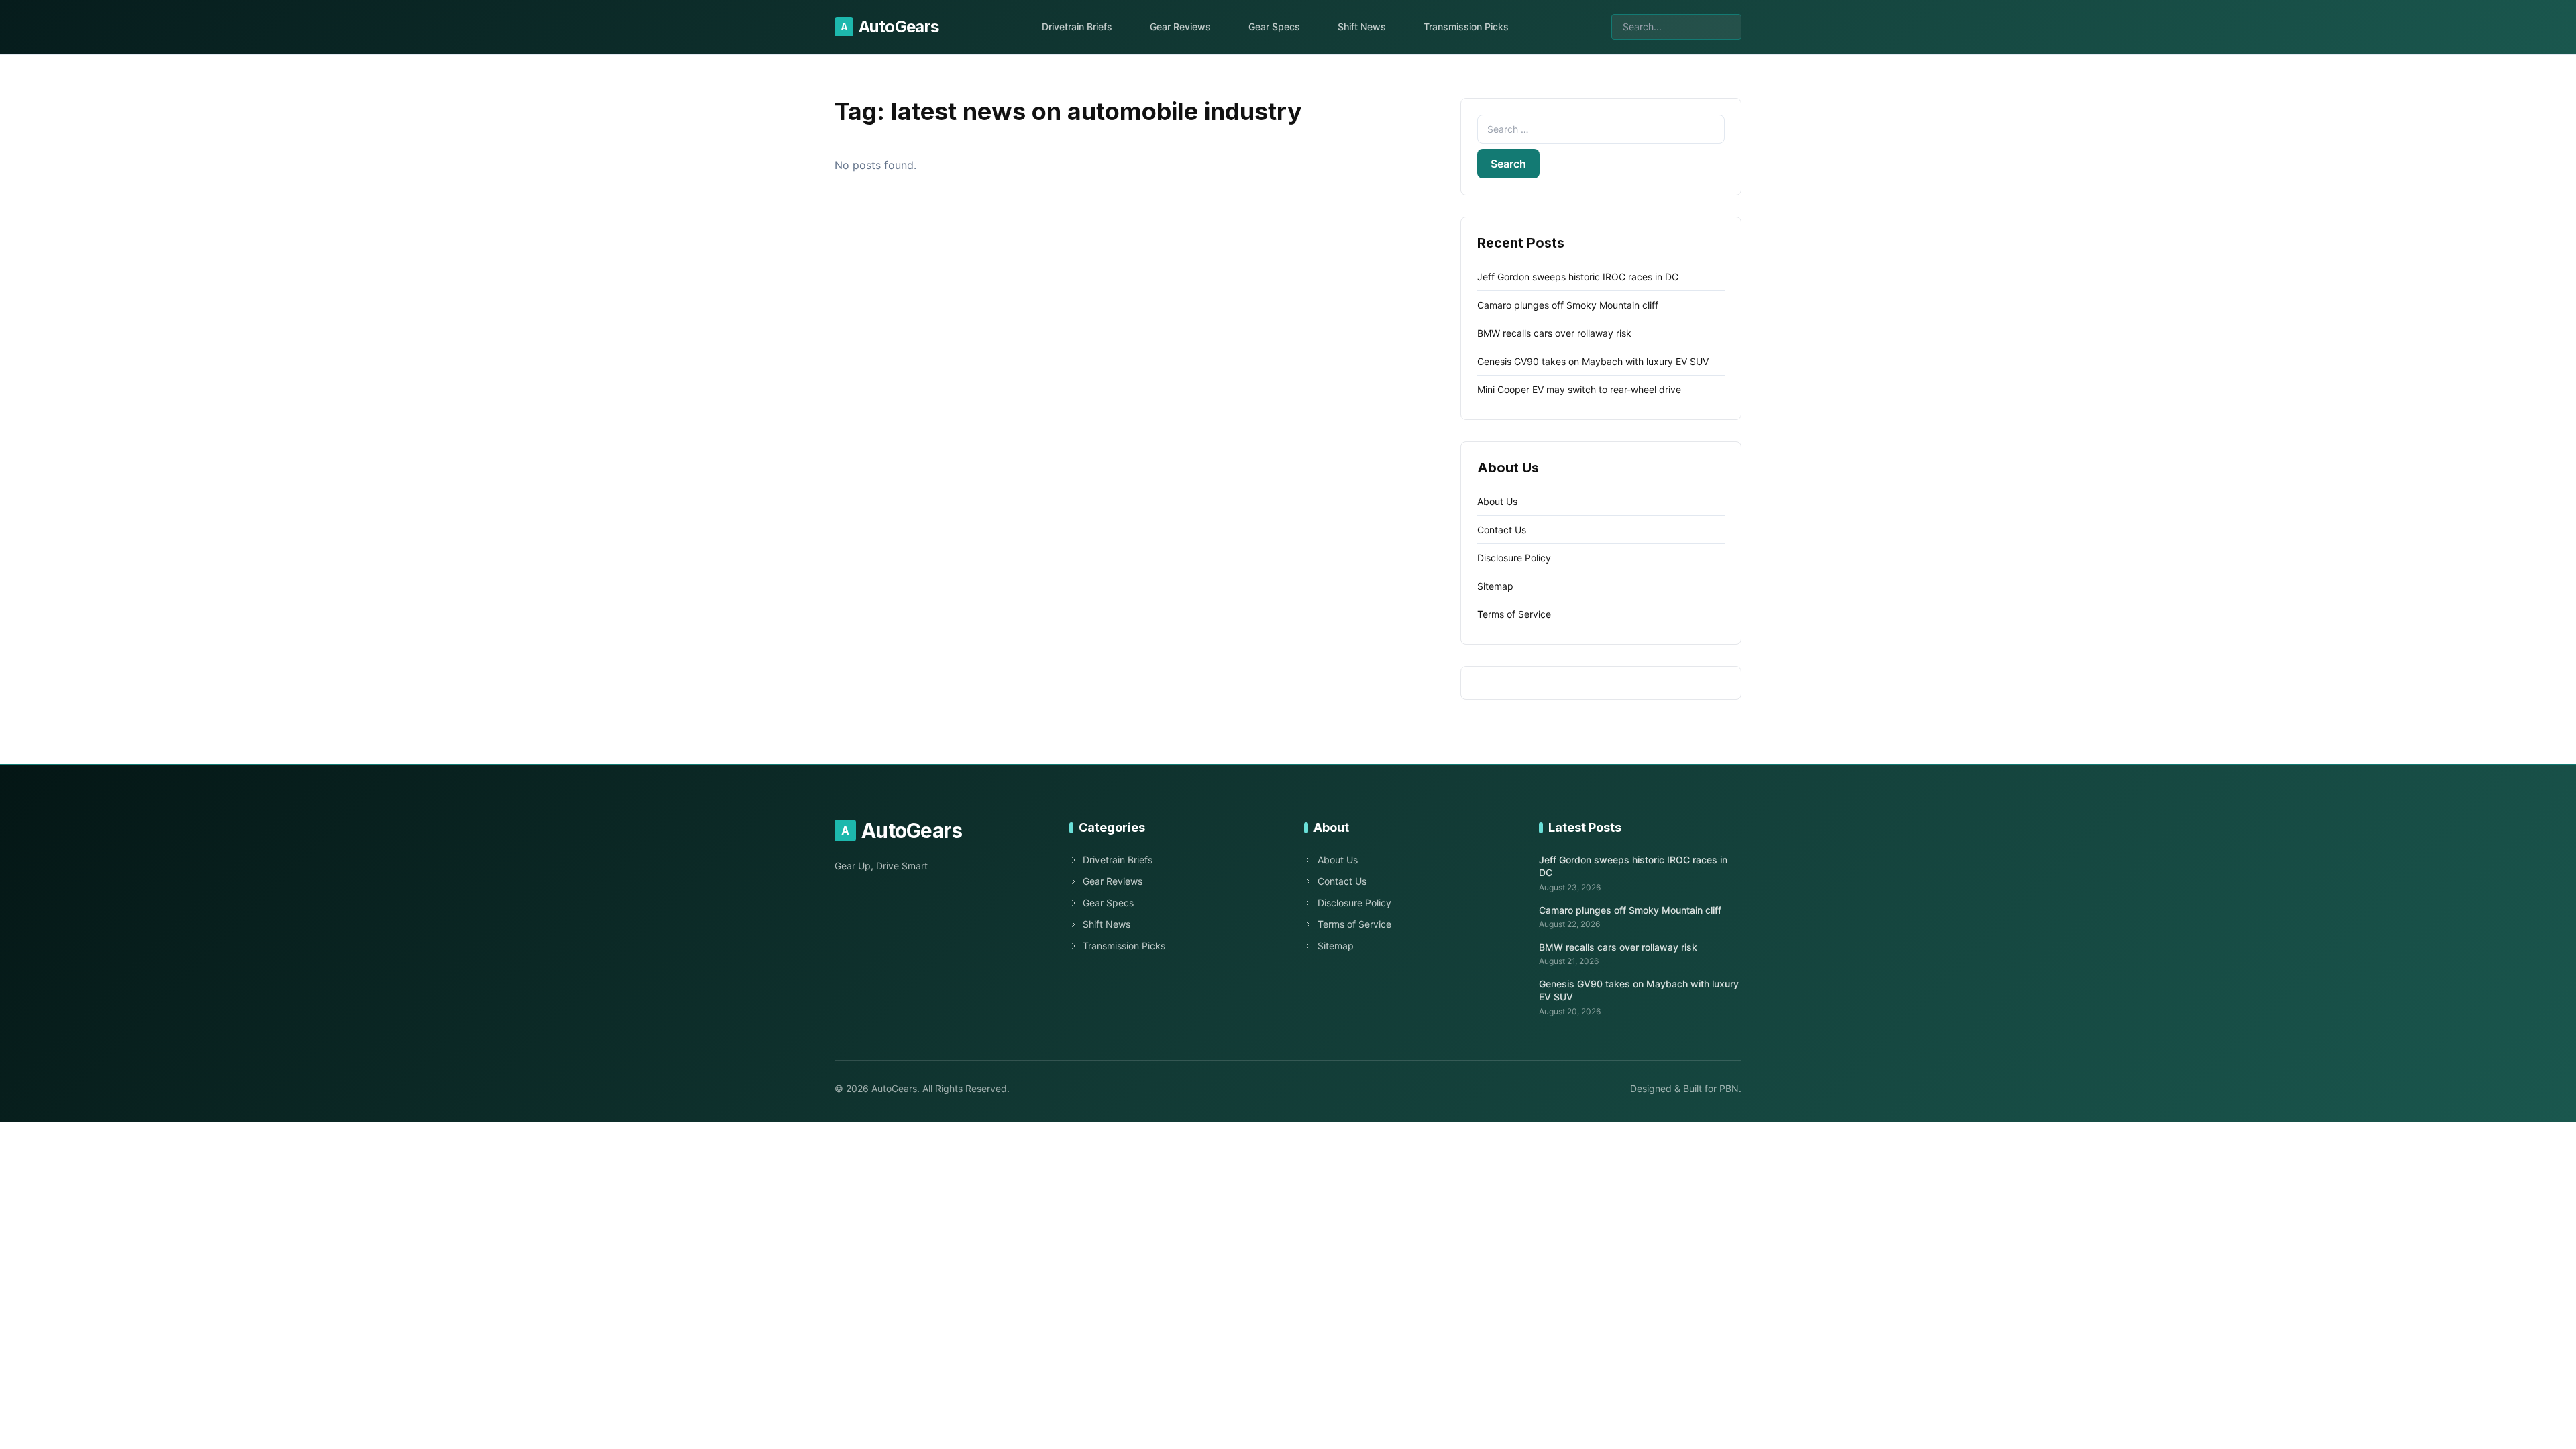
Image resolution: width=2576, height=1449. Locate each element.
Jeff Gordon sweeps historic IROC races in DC (1578, 277)
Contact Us (1502, 530)
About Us (1497, 501)
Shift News (1362, 26)
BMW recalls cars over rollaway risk (1554, 333)
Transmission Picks (1466, 26)
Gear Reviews (1180, 26)
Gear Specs (1274, 26)
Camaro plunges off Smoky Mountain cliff (1568, 305)
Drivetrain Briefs (1077, 26)
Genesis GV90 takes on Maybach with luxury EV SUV (1593, 361)
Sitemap (1495, 586)
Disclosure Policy (1514, 558)
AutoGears (890, 26)
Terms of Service (1514, 614)
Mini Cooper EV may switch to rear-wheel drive (1579, 389)
